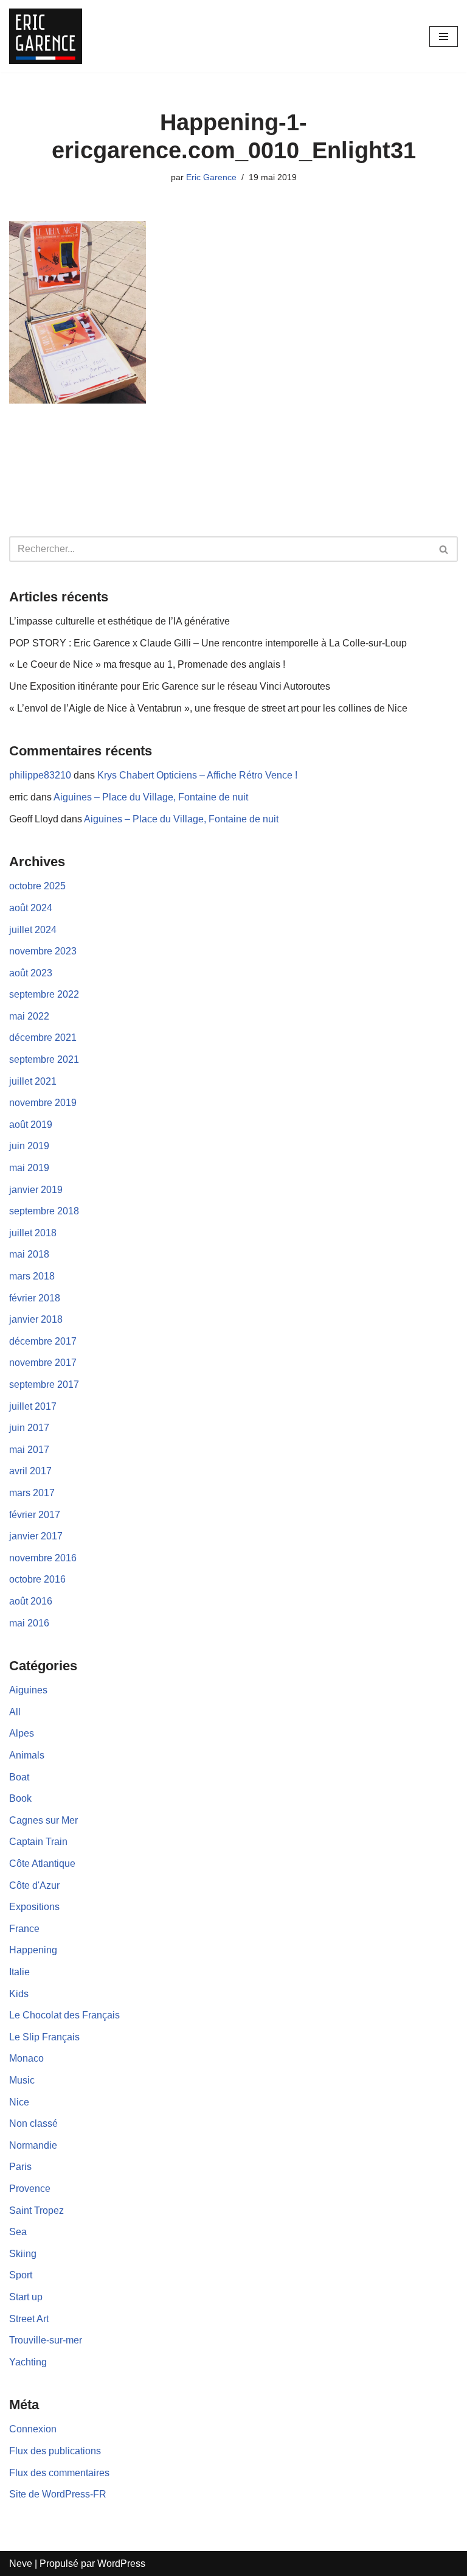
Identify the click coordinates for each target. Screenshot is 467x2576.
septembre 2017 (44, 1384)
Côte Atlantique (42, 1864)
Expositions (34, 1907)
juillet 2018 (33, 1233)
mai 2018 (29, 1254)
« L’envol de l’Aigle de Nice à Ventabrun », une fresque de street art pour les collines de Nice (208, 708)
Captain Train (38, 1842)
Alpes (22, 1733)
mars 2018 (32, 1276)
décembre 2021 (43, 1038)
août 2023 (31, 973)
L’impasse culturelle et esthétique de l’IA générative (119, 621)
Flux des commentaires (59, 2473)
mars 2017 (32, 1493)
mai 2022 (29, 1016)
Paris (20, 2167)
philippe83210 (40, 775)
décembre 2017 (43, 1341)
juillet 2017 (33, 1406)
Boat (19, 1777)
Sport (21, 2275)
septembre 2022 (44, 994)
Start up (26, 2297)
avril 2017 (30, 1471)
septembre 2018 (44, 1211)
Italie (19, 1972)
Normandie (33, 2145)
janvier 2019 (36, 1190)
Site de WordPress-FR (58, 2494)
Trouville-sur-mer (46, 2340)
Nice (19, 2102)
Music (22, 2080)
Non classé (33, 2123)
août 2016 (31, 1601)
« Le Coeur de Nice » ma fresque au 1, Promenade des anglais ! (147, 664)
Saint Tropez (36, 2210)
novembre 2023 (43, 951)
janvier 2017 (36, 1536)
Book (20, 1798)
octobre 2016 (37, 1579)
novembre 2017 (43, 1363)
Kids (19, 1994)
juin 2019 (29, 1146)
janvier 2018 (36, 1319)
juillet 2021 (33, 1081)
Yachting (28, 2362)
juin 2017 (29, 1428)
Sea (18, 2232)
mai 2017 (29, 1450)
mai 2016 (29, 1623)
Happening (33, 1950)
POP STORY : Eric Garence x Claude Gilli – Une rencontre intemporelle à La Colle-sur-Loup (208, 643)
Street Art (29, 2319)
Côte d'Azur (34, 1885)
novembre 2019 (43, 1103)
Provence (30, 2189)
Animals (27, 1755)
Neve (21, 2564)
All (15, 1712)
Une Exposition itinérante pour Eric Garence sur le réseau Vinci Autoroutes (170, 686)
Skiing (23, 2254)
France (24, 1929)
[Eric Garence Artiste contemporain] (46, 36)
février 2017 (35, 1515)
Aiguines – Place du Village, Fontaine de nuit (151, 797)
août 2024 (31, 908)
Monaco (26, 2058)
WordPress (121, 2564)
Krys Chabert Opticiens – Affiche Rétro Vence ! (197, 775)
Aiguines (28, 1690)
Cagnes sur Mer (43, 1820)
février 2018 (35, 1298)
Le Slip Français (44, 2037)
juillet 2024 (33, 930)
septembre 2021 (44, 1059)
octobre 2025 (37, 886)
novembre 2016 (43, 1558)
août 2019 (31, 1125)
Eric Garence (211, 177)
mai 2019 (29, 1168)
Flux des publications (55, 2451)
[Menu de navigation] (444, 37)
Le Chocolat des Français (64, 2015)
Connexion (33, 2429)
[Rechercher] (444, 549)
